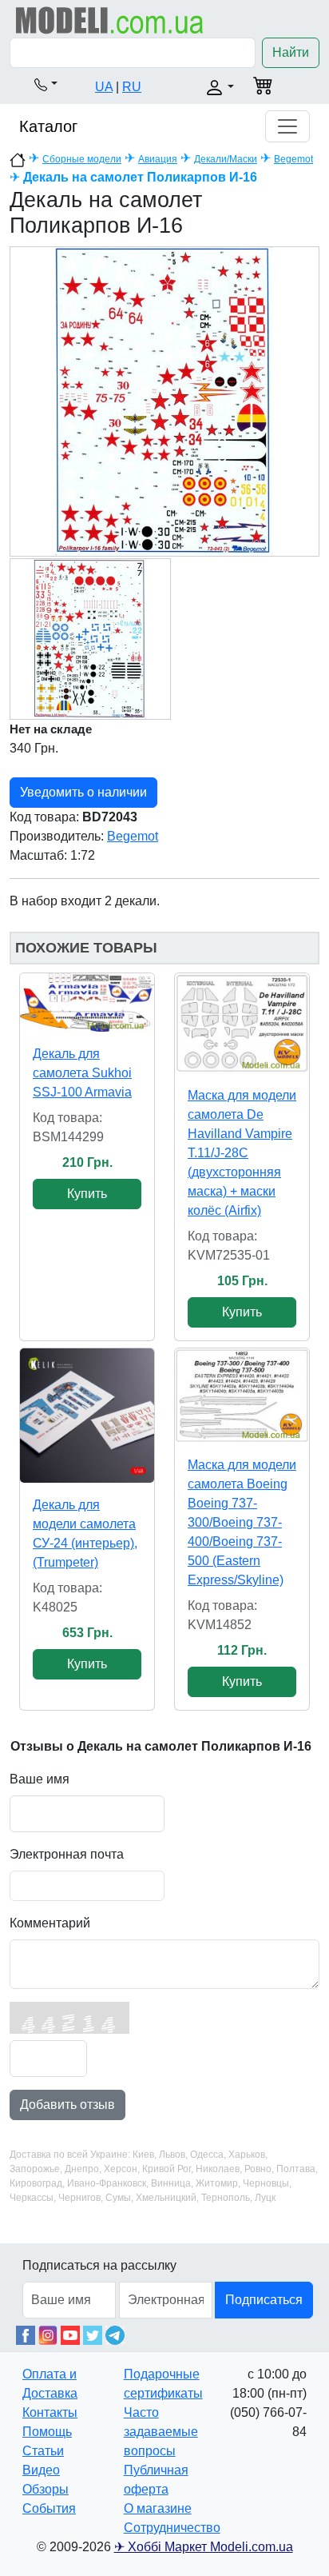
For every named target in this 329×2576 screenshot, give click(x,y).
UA (104, 87)
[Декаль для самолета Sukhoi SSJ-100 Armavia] (87, 1002)
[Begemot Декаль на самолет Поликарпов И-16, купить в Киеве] (164, 401)
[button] (46, 84)
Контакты (50, 2412)
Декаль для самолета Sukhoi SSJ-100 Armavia (82, 1073)
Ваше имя (40, 1779)
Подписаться (264, 2300)
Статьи (43, 2451)
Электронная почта (67, 1854)
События (49, 2508)
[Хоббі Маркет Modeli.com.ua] (110, 20)
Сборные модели (82, 159)
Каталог (48, 126)
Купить (87, 1194)
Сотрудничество (172, 2528)
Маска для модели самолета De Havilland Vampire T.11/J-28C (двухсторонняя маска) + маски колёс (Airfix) (242, 1153)
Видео (41, 2470)
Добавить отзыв (67, 2105)
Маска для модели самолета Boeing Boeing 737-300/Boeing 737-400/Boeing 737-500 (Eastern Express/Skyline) (242, 1522)
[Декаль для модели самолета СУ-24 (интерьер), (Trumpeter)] (87, 1416)
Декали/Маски (226, 159)
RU (132, 87)
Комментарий (50, 1923)
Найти (291, 52)
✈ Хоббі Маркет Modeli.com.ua (204, 2547)
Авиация (158, 159)
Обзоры (46, 2489)
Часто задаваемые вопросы (161, 2432)
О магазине (158, 2508)
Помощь (47, 2432)
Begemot (293, 159)
